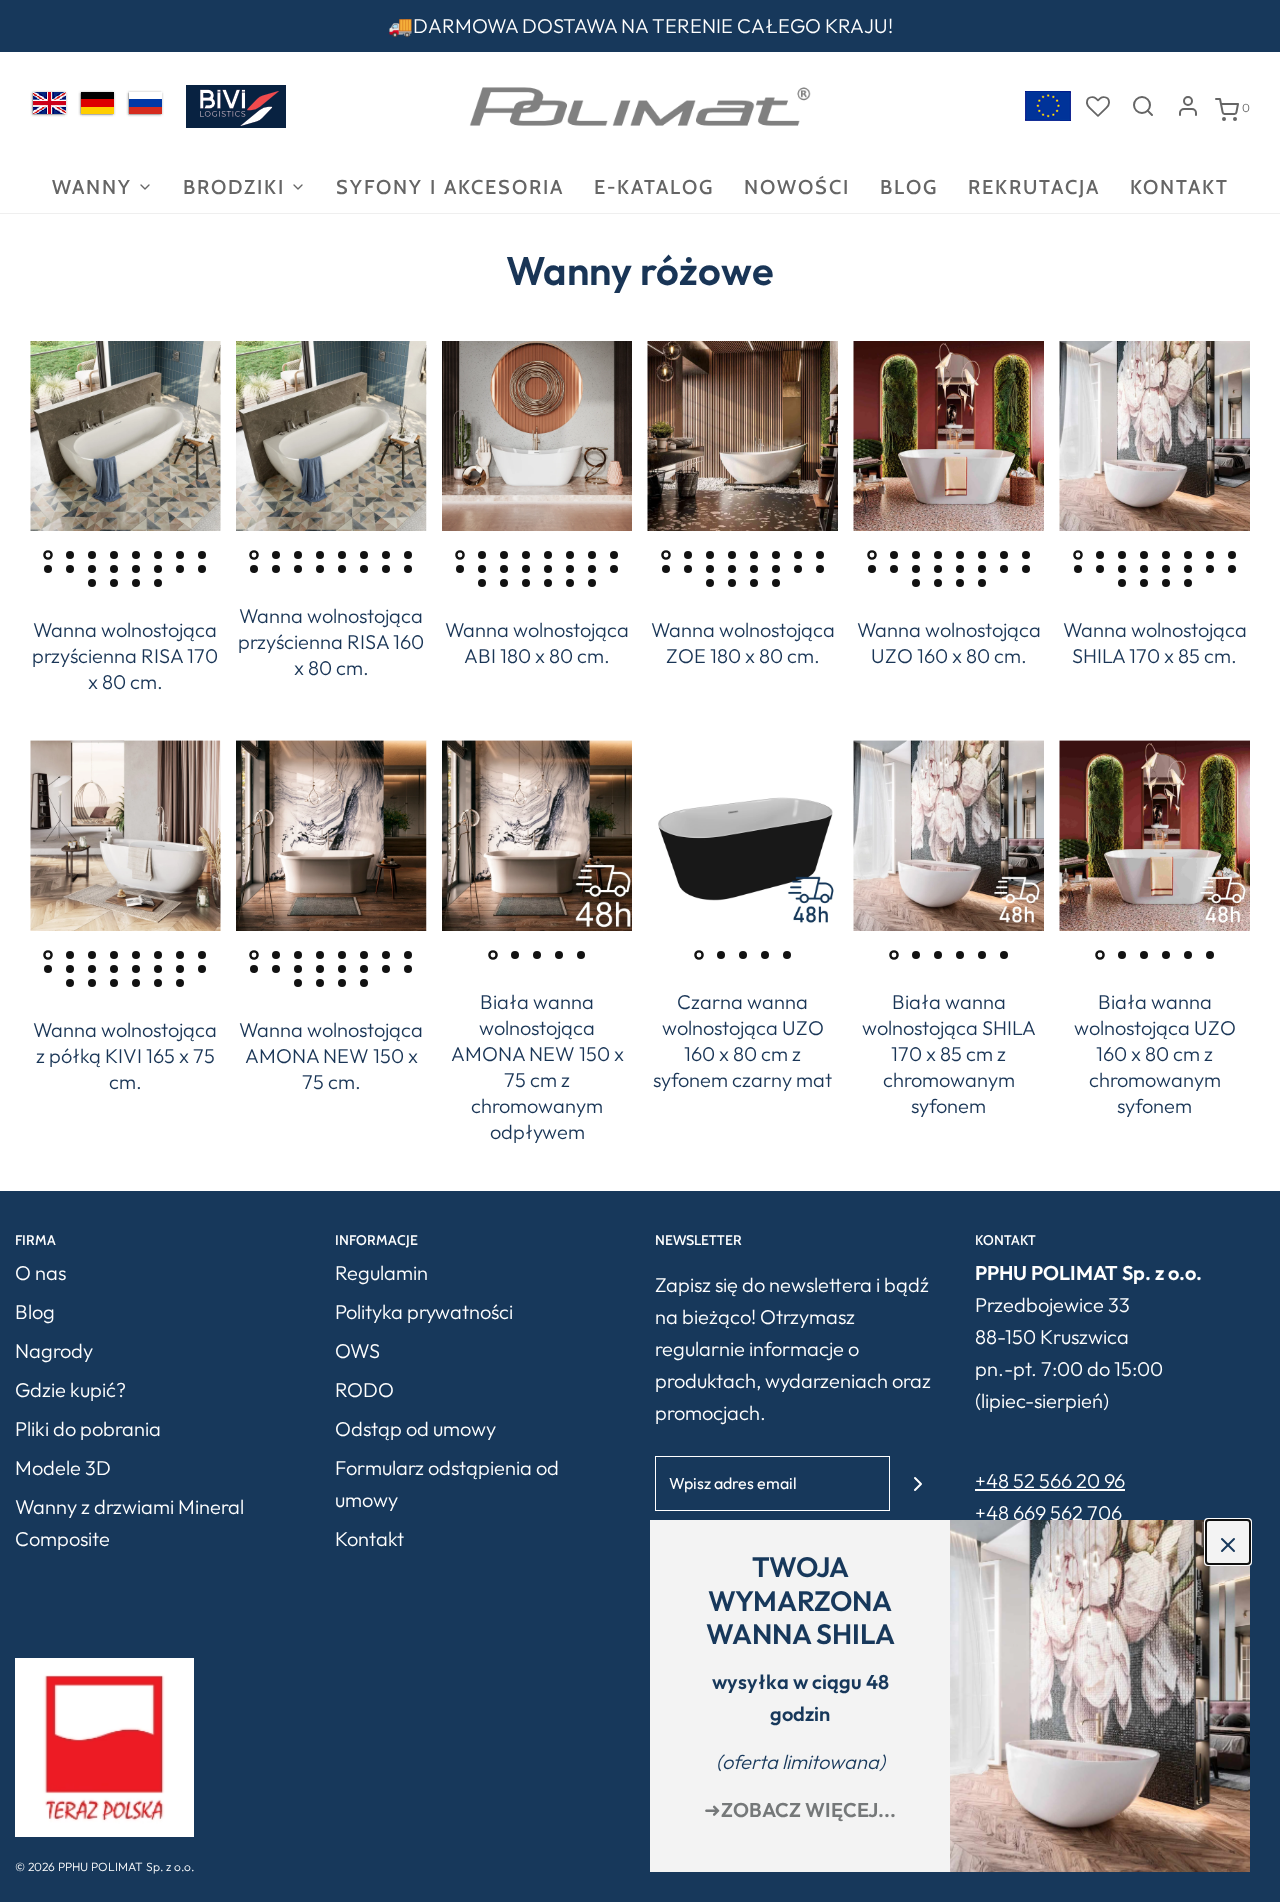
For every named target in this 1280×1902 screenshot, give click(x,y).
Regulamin (381, 1272)
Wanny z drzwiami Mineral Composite (129, 1522)
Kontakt (1179, 187)
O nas (40, 1272)
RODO (364, 1389)
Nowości (797, 187)
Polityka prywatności (424, 1311)
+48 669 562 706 (1048, 1512)
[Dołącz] (917, 1483)
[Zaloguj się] (1188, 106)
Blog (909, 187)
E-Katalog (654, 187)
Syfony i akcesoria (450, 187)
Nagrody (54, 1350)
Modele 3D (63, 1467)
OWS (357, 1350)
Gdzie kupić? (70, 1389)
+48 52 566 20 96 (1050, 1480)
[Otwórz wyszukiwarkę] (1143, 106)
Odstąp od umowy (415, 1428)
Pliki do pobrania (88, 1428)
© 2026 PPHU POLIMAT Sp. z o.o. (104, 1866)
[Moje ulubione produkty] (1098, 106)
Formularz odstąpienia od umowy (447, 1483)
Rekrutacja (1034, 187)
